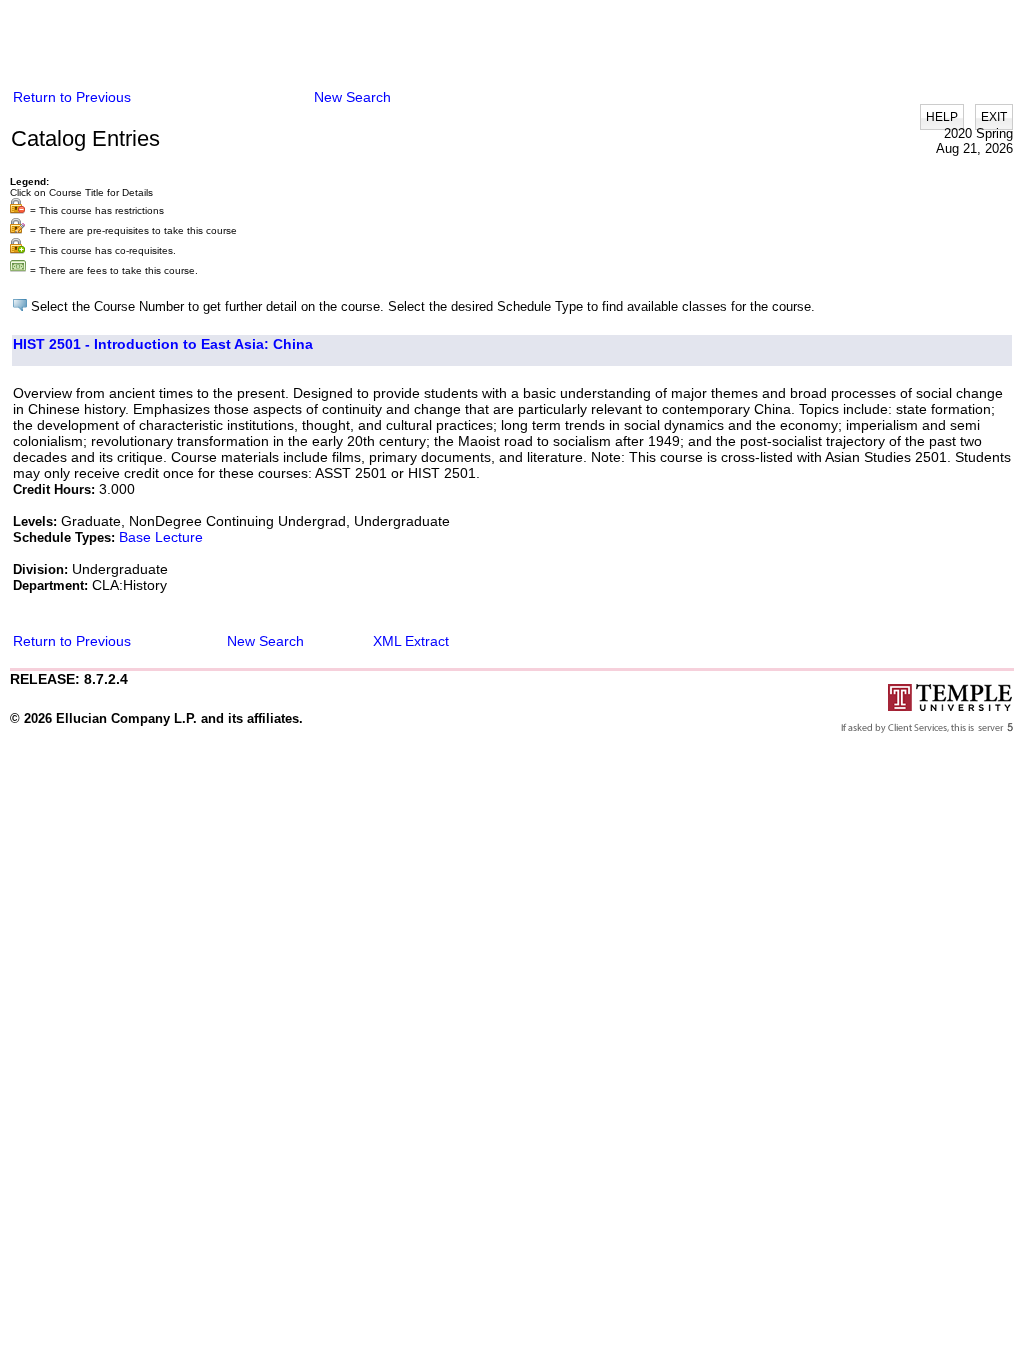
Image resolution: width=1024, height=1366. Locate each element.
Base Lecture (161, 537)
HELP (942, 117)
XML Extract (411, 641)
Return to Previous (72, 97)
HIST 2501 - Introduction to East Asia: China (163, 344)
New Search (352, 97)
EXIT (994, 117)
